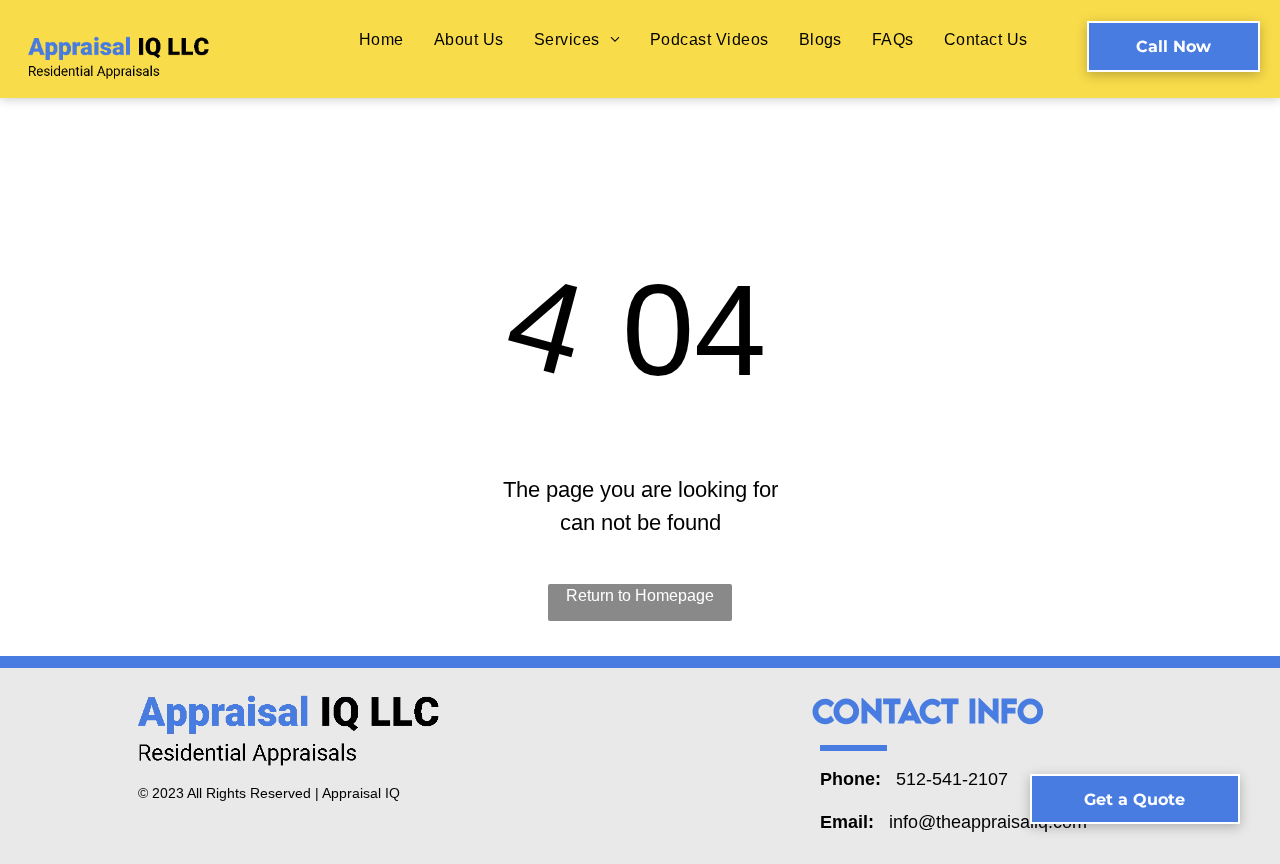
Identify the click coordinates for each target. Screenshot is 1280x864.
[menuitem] (381, 39)
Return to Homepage (640, 595)
